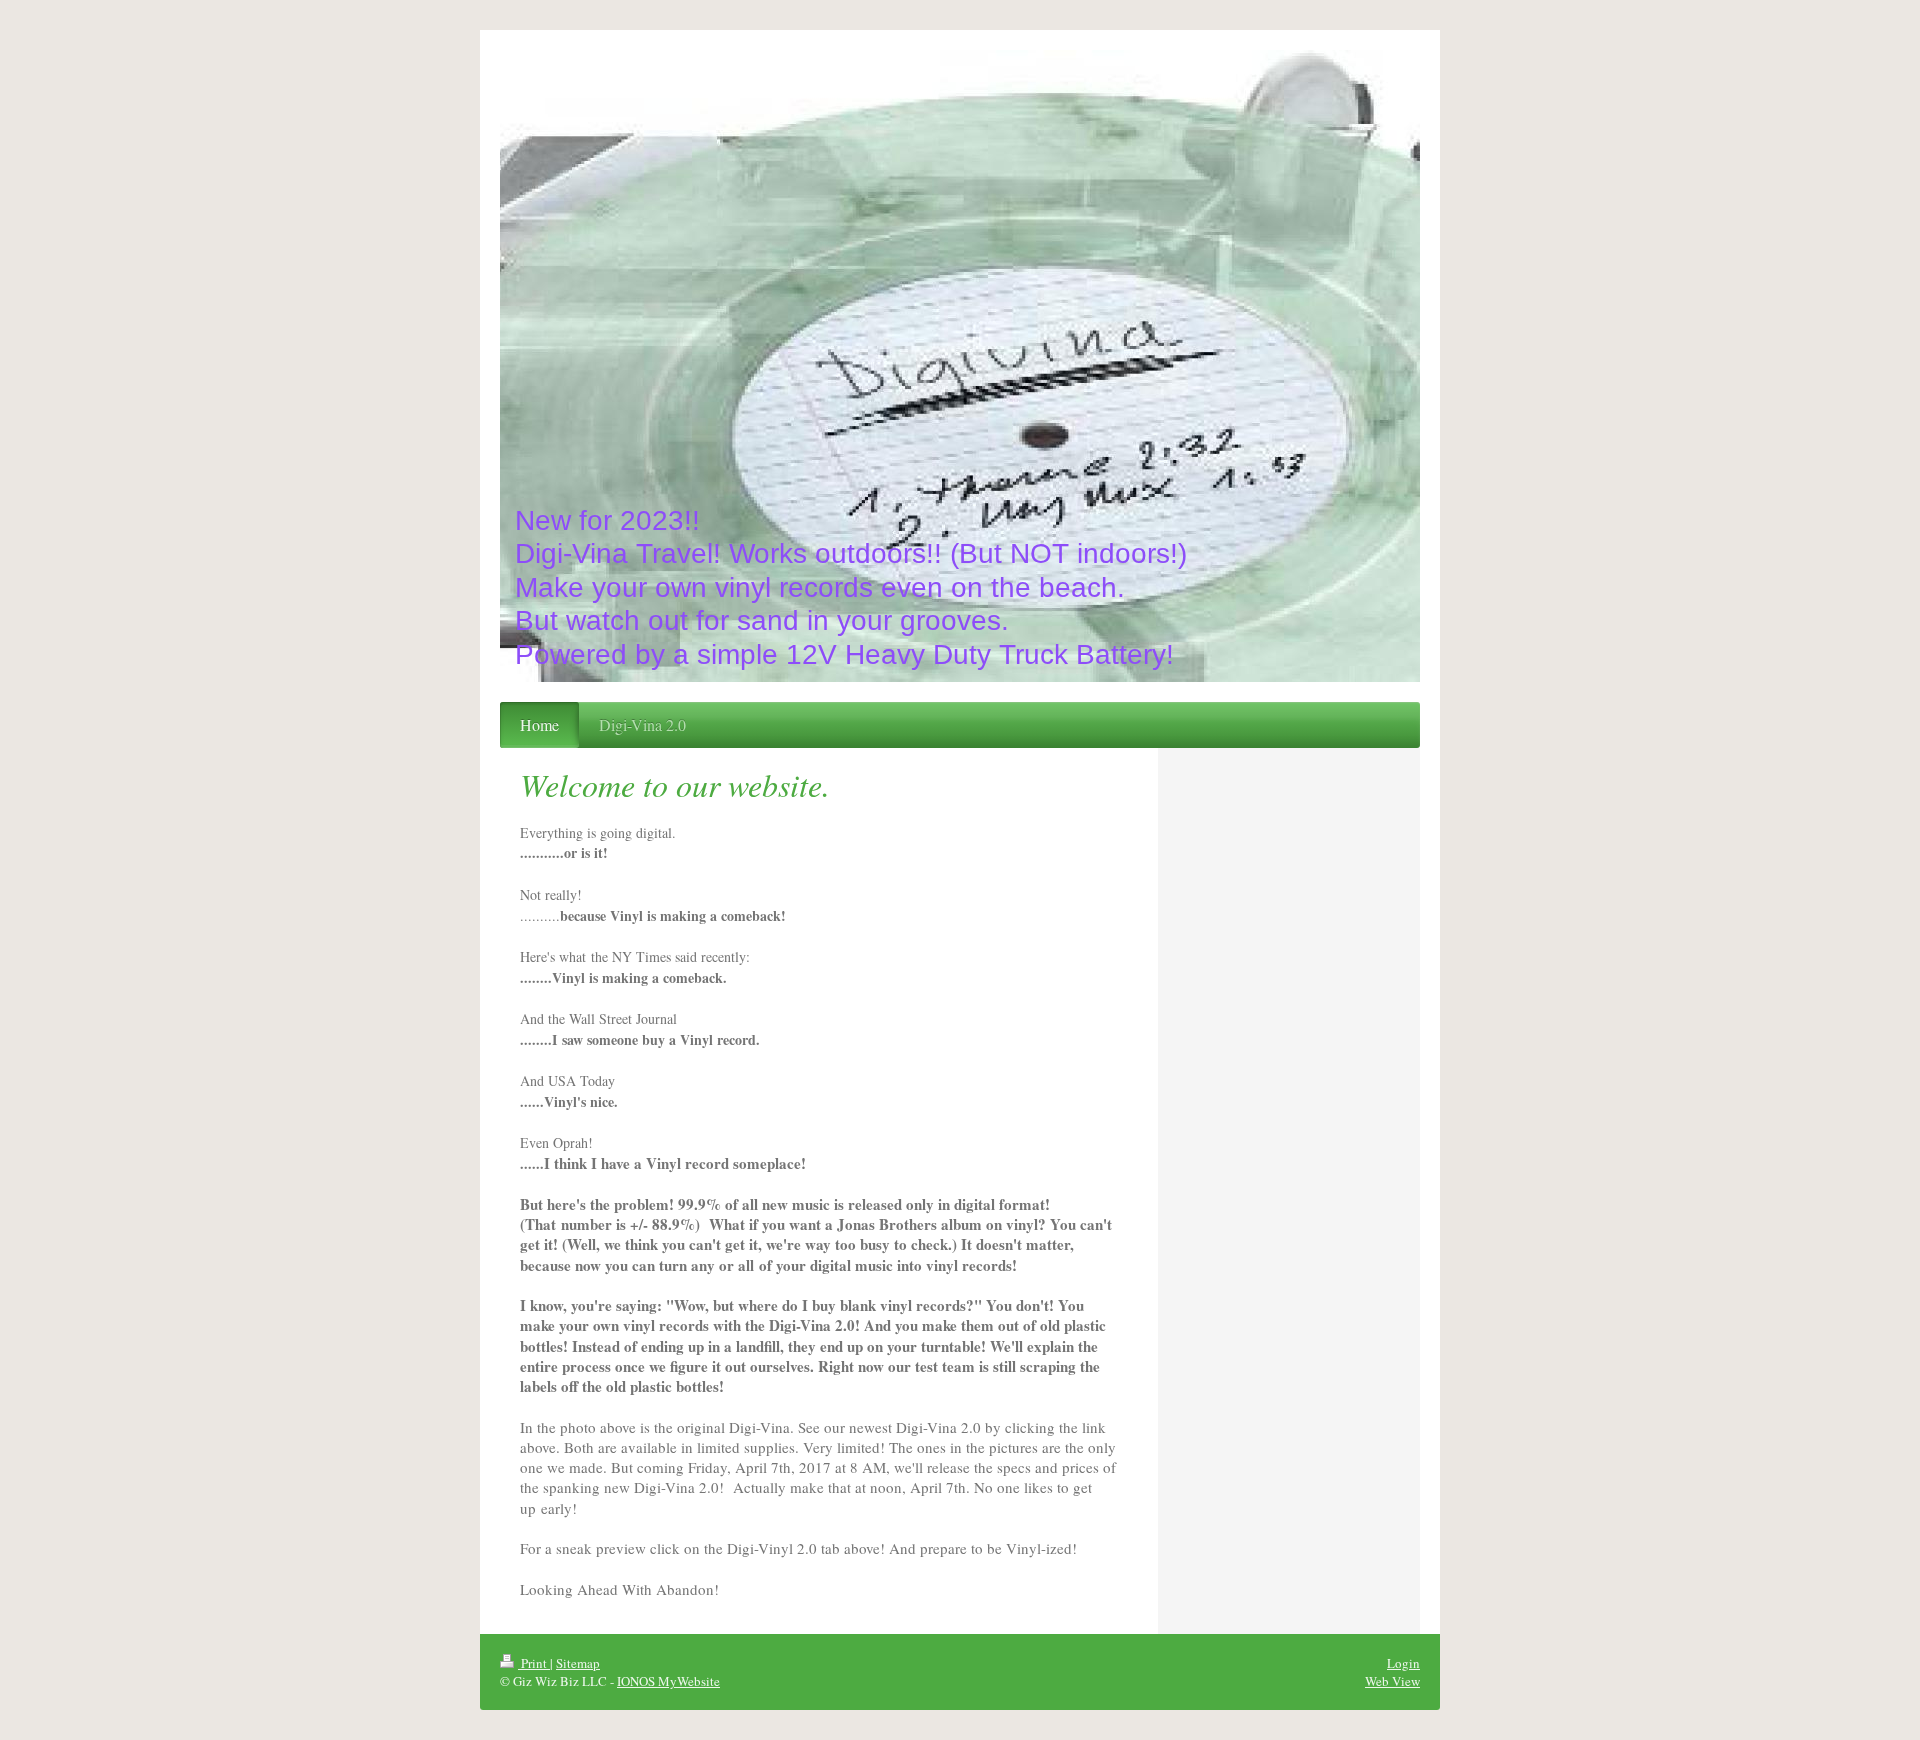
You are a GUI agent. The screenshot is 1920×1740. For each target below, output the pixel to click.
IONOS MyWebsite (668, 1681)
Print (534, 1663)
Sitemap (578, 1663)
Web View (1392, 1681)
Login (1403, 1663)
